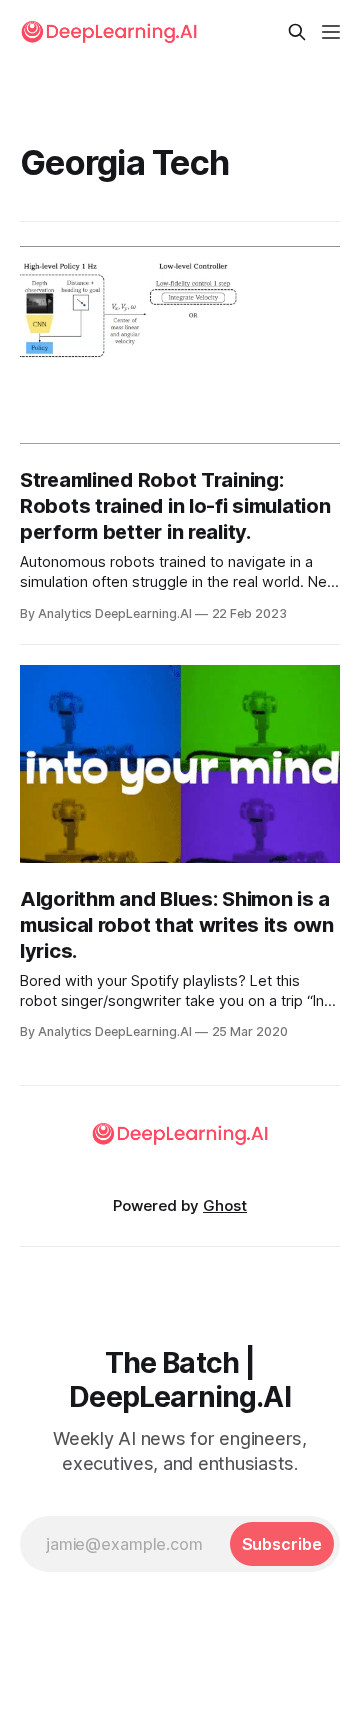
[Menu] (331, 32)
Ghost (225, 1205)
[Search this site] (297, 32)
